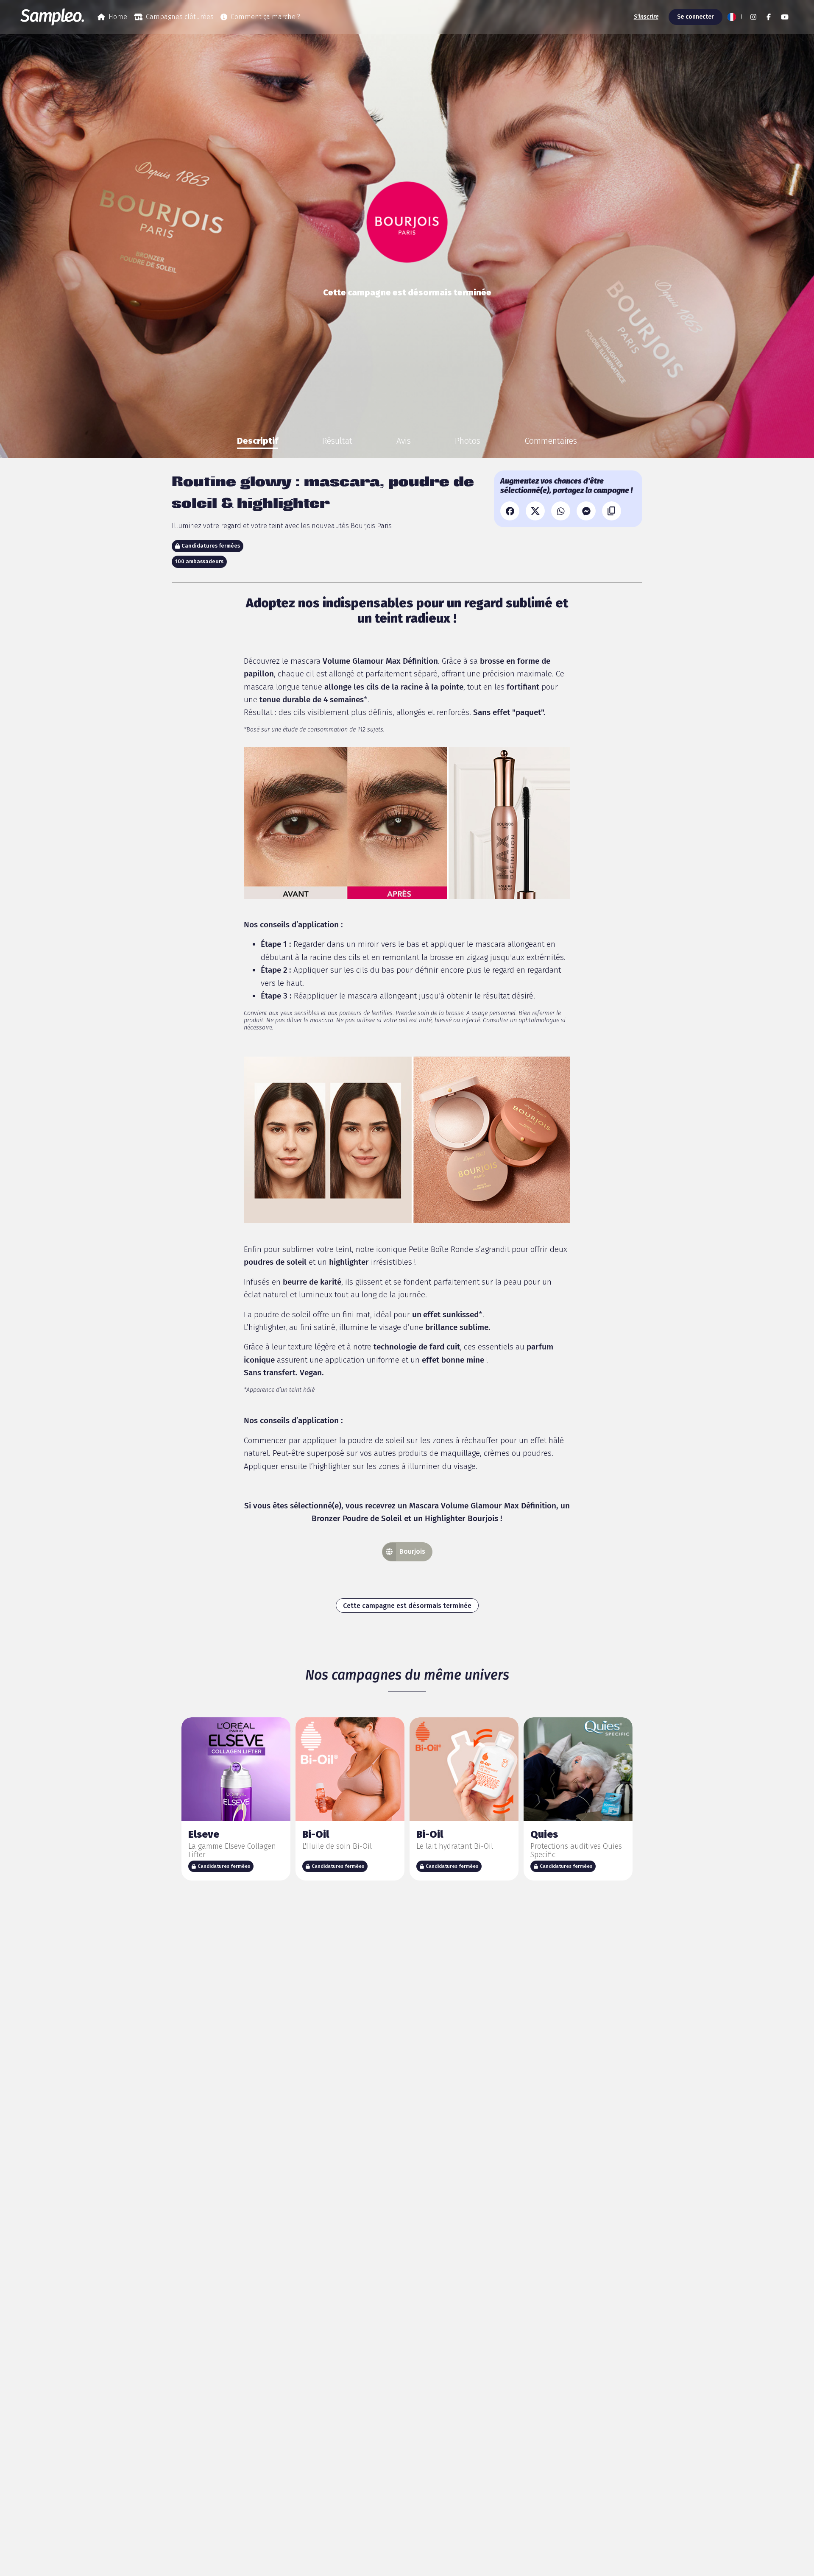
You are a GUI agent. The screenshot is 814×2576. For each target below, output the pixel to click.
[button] (734, 17)
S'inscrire (646, 17)
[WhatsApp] (561, 511)
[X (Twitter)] (535, 511)
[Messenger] (586, 511)
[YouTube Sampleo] (785, 17)
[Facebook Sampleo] (769, 17)
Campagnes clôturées (180, 17)
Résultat (337, 441)
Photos (468, 441)
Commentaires (551, 441)
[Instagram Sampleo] (753, 17)
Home (118, 17)
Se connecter (696, 17)
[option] (258, 441)
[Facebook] (510, 511)
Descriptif (258, 441)
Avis (404, 441)
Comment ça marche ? (265, 17)
